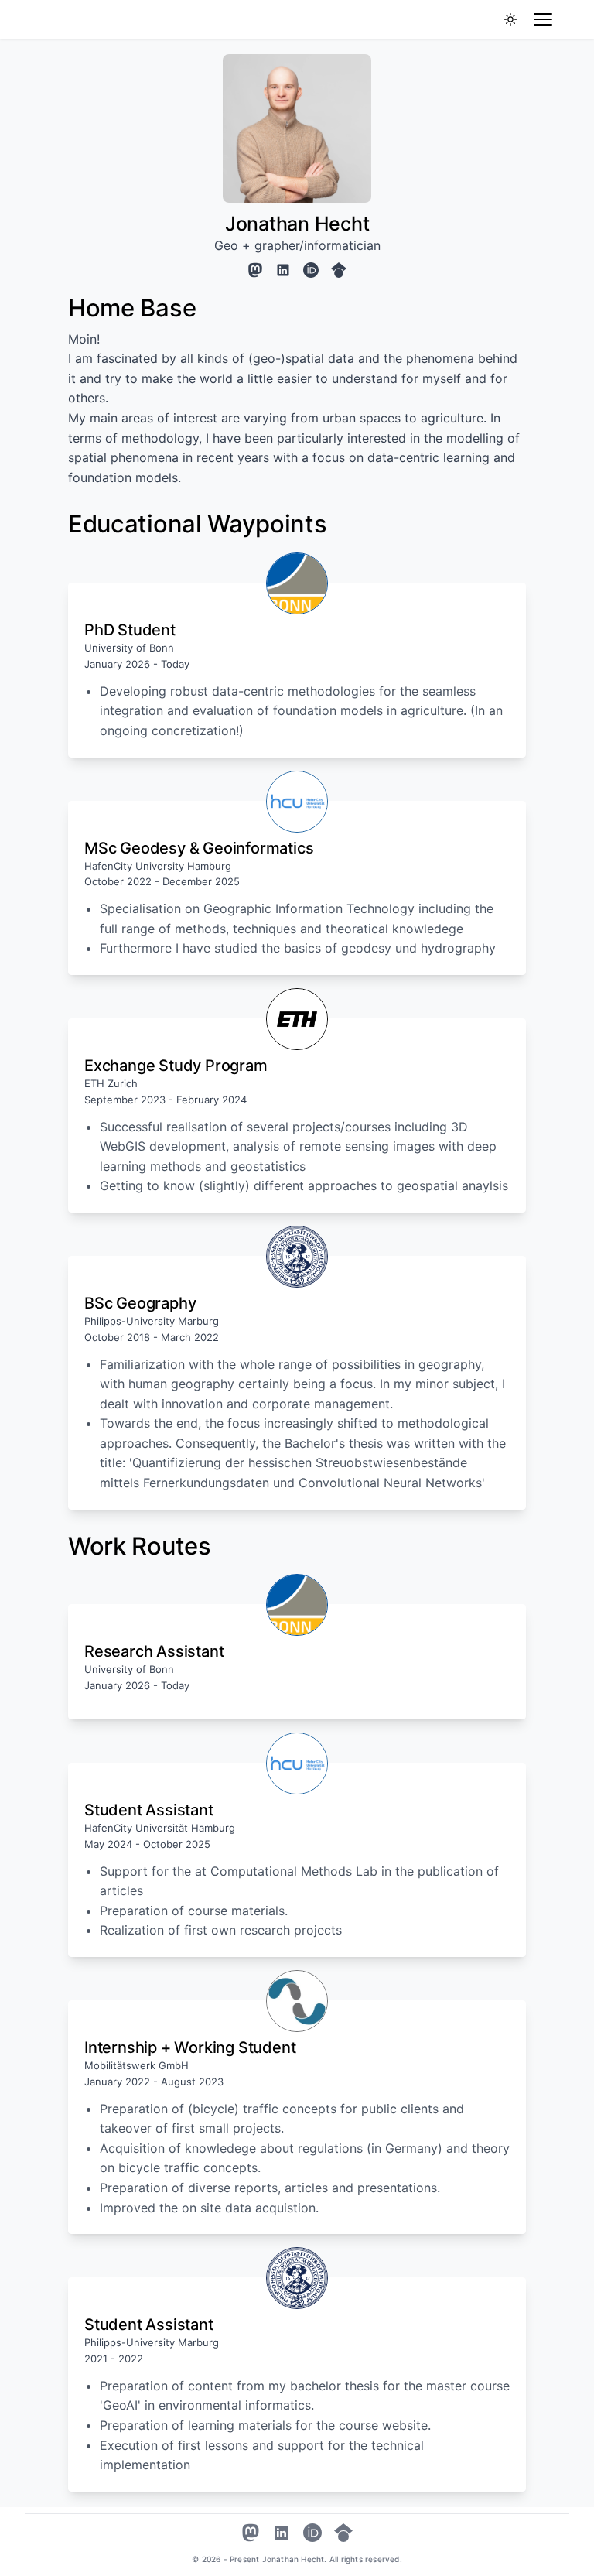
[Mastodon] (255, 270)
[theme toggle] (510, 19)
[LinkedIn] (283, 270)
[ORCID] (311, 270)
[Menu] (543, 19)
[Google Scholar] (339, 270)
